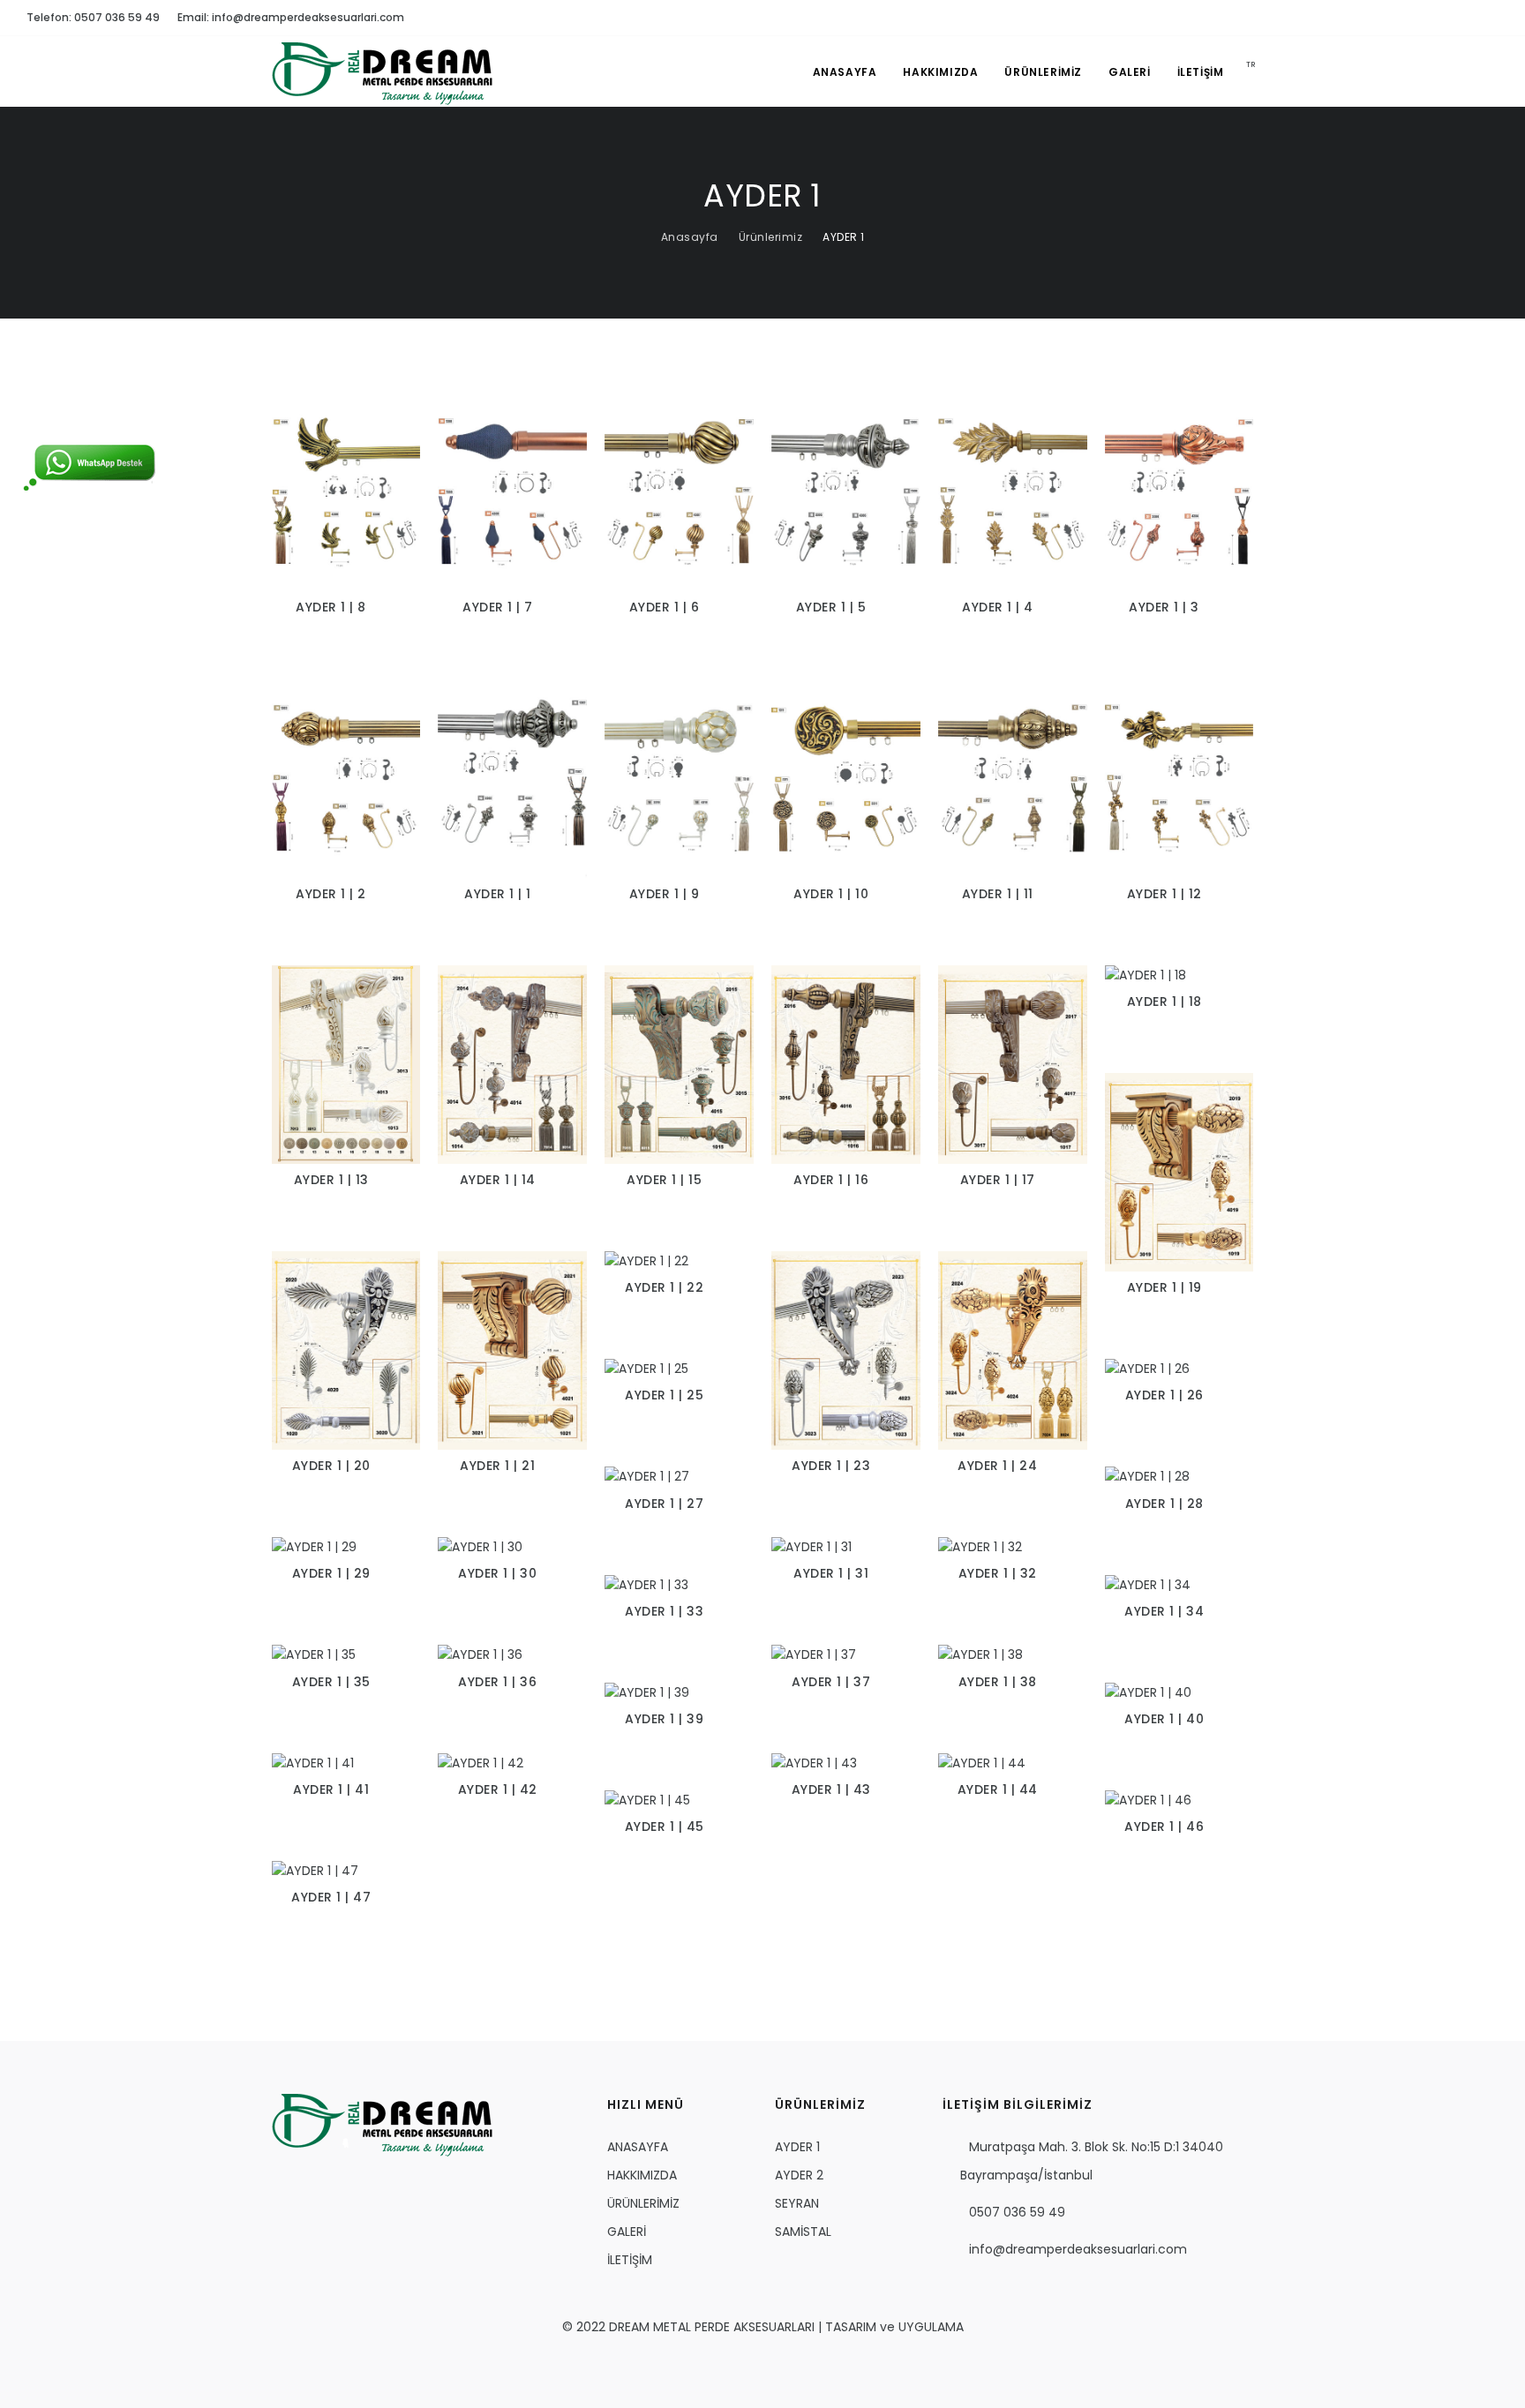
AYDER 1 (844, 237)
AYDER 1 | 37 (831, 1682)
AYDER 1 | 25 (664, 1395)
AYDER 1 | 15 (664, 1180)
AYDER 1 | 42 (498, 1789)
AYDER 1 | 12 (1164, 894)
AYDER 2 (799, 2175)
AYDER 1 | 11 (998, 894)
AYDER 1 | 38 (998, 1682)
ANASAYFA (845, 72)
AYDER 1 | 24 (997, 1466)
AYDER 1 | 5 (831, 607)
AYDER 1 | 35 (331, 1682)
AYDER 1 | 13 (331, 1180)
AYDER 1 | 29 (331, 1573)
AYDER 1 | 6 (665, 607)
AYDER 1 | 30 (497, 1573)
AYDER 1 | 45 (665, 1827)
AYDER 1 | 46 (1164, 1827)
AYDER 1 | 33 (664, 1611)
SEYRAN (797, 2203)
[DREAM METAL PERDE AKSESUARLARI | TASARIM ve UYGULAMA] (382, 2124)
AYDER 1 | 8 (331, 607)
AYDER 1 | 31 (831, 1573)
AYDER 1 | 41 (331, 1789)
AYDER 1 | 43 (831, 1789)
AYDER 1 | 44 (998, 1789)
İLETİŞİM (1201, 72)
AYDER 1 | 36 (497, 1682)
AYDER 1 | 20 (331, 1466)
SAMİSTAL (803, 2232)
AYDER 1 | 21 (497, 1466)
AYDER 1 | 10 (831, 894)
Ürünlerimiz (771, 237)
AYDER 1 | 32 (998, 1573)
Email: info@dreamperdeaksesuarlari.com (291, 17)
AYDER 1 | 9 (665, 894)
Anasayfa (690, 237)
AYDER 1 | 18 (1164, 1001)
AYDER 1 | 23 (831, 1466)
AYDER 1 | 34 (1164, 1611)
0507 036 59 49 (1017, 2212)
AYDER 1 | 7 (498, 607)
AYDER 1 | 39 (664, 1719)
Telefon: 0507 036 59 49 (93, 17)
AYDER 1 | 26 (1164, 1395)
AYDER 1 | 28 (1164, 1504)
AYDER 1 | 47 (331, 1897)
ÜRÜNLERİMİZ (1043, 72)
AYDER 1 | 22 (664, 1287)
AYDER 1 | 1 (498, 894)
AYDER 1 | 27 (664, 1504)
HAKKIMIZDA (940, 72)
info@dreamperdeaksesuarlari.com (1078, 2249)
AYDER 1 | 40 (1164, 1719)
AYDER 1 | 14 (498, 1180)
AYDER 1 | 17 (998, 1180)
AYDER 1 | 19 (1164, 1287)
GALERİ (1130, 72)
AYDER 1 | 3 (1164, 607)
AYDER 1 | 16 (831, 1180)
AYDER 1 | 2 (331, 894)
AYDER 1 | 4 (998, 607)
